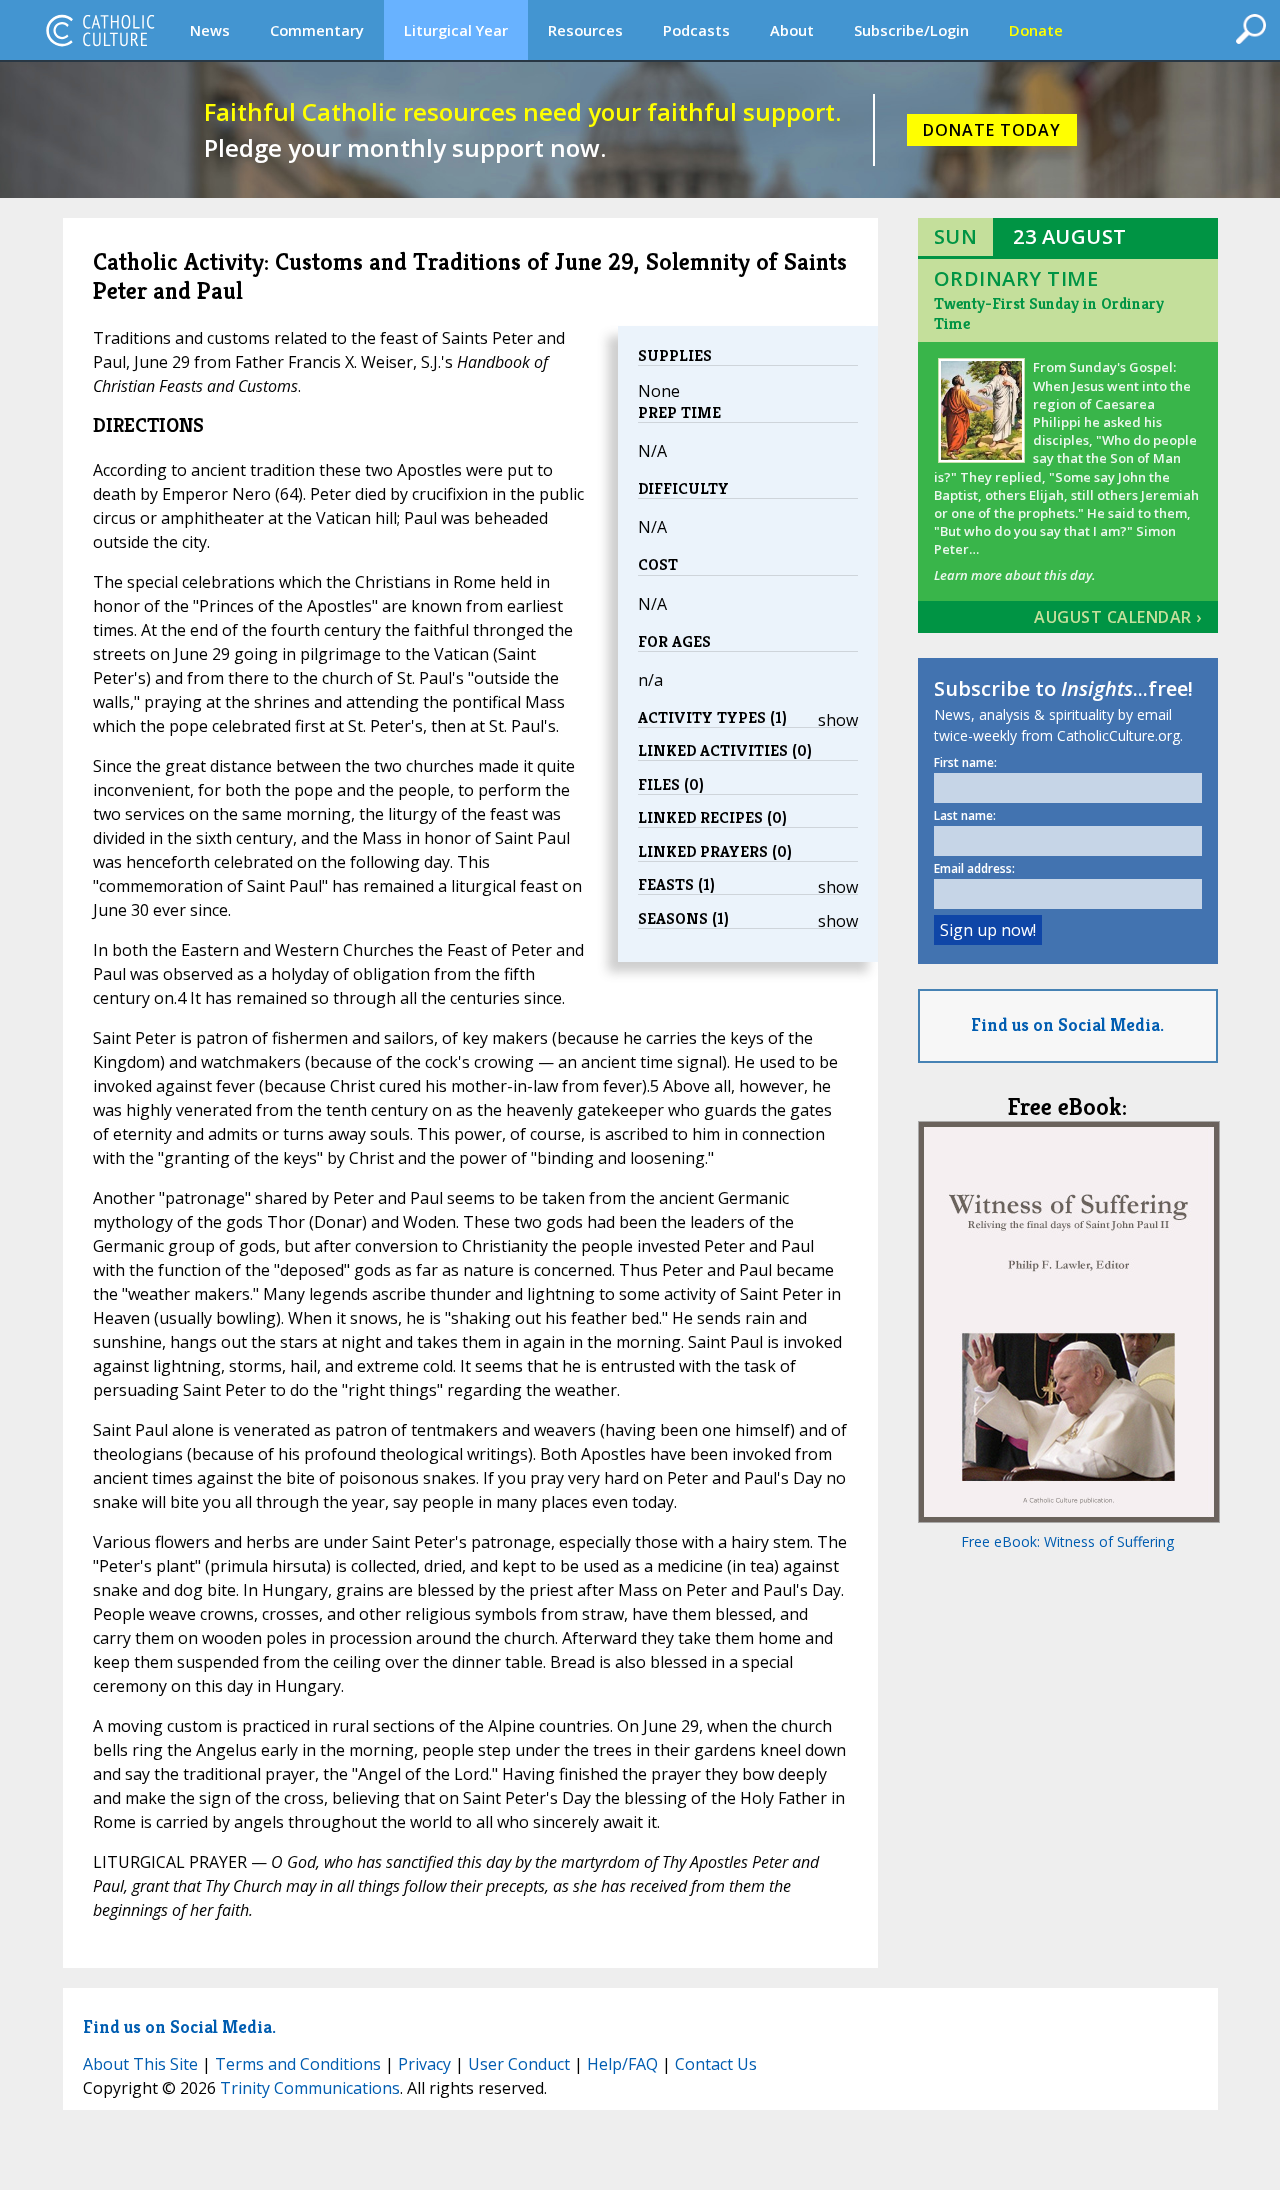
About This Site (140, 2064)
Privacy (424, 2064)
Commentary (317, 30)
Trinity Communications (310, 2088)
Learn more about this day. (1014, 575)
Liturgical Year (456, 30)
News (210, 30)
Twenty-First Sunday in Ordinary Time (1049, 313)
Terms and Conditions (298, 2064)
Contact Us (716, 2064)
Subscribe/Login (911, 30)
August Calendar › (1118, 617)
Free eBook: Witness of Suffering (1067, 1541)
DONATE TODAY (992, 130)
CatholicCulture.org (100, 30)
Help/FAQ (622, 2064)
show (838, 720)
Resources (585, 30)
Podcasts (696, 30)
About (792, 30)
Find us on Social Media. (1067, 1024)
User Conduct (519, 2064)
